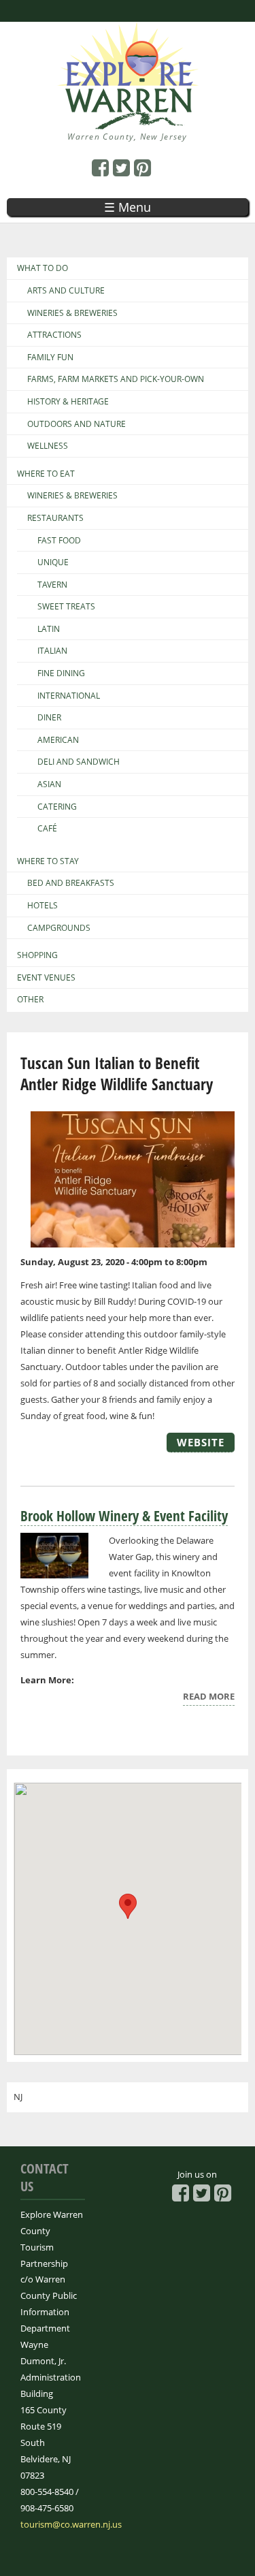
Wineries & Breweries (72, 313)
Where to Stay (48, 861)
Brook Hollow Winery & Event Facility (124, 1516)
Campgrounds (59, 928)
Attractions (54, 335)
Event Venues (46, 978)
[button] (128, 1906)
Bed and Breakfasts (71, 883)
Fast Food (59, 541)
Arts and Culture (66, 291)
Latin (49, 629)
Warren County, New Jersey (128, 137)
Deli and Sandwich (79, 762)
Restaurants (55, 518)
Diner (49, 718)
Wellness (48, 446)
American (58, 740)
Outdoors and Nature (76, 424)
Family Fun (50, 357)
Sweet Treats (66, 607)
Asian (49, 784)
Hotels (42, 906)
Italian (52, 651)
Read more (209, 1698)
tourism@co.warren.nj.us (71, 2524)
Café (47, 829)
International (69, 696)
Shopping (37, 955)
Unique (53, 562)
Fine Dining (61, 673)
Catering (57, 807)
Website (201, 1442)
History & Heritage (68, 402)
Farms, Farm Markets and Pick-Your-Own (116, 379)
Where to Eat (46, 474)
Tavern (52, 585)
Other (30, 1000)
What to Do (42, 268)
